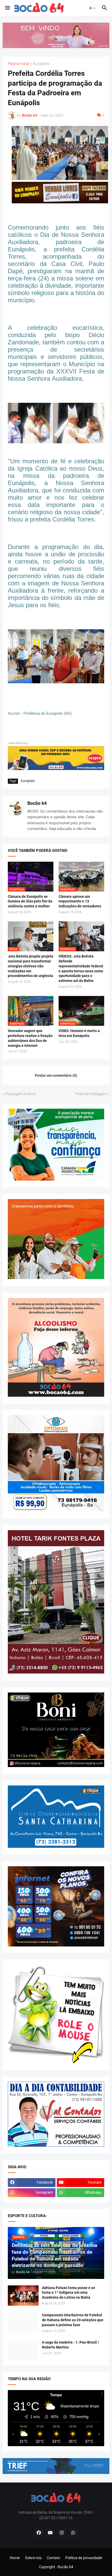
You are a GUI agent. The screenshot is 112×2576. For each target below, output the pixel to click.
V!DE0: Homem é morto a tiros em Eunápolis (79, 1033)
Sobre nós (33, 2558)
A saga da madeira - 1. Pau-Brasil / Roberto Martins (70, 2345)
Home (15, 2558)
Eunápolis (41, 64)
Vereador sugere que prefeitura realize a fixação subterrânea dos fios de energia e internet (30, 1038)
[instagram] (62, 2533)
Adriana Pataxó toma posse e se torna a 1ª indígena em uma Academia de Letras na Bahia (69, 2293)
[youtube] (50, 2533)
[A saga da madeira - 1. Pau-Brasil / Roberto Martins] (23, 2350)
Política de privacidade (84, 2558)
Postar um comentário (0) (56, 1075)
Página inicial (18, 64)
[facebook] (39, 2533)
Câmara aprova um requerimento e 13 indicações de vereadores (80, 901)
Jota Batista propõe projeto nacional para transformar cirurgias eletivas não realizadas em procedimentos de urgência (31, 966)
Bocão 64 (37, 803)
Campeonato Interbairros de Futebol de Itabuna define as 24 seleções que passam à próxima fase (73, 2320)
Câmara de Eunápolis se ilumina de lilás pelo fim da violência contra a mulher (30, 901)
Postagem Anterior (21, 1094)
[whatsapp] (73, 2533)
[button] (7, 8)
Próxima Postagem (91, 1094)
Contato (54, 2558)
